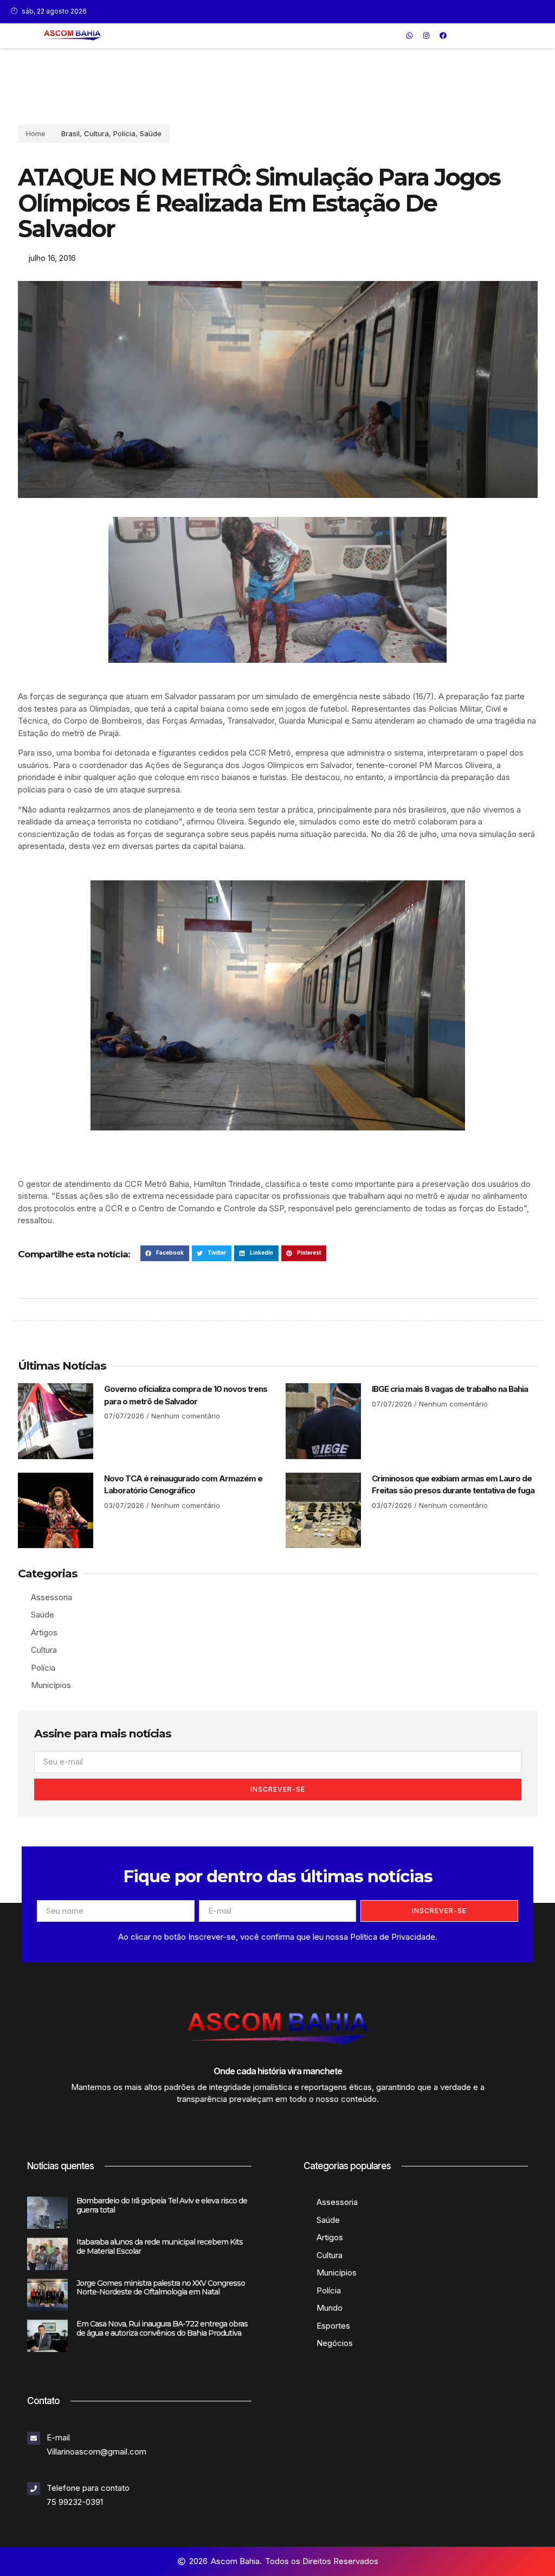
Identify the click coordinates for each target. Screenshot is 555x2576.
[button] (394, 36)
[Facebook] (443, 36)
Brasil (70, 133)
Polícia (124, 133)
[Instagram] (427, 36)
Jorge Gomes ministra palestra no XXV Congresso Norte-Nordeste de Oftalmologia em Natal (161, 2288)
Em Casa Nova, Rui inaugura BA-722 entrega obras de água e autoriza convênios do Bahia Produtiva (162, 2328)
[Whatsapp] (410, 36)
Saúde (151, 133)
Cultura (96, 133)
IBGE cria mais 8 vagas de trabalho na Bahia (450, 1389)
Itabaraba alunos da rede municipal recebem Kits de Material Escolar (160, 2246)
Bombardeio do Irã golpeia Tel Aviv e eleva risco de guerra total (162, 2205)
